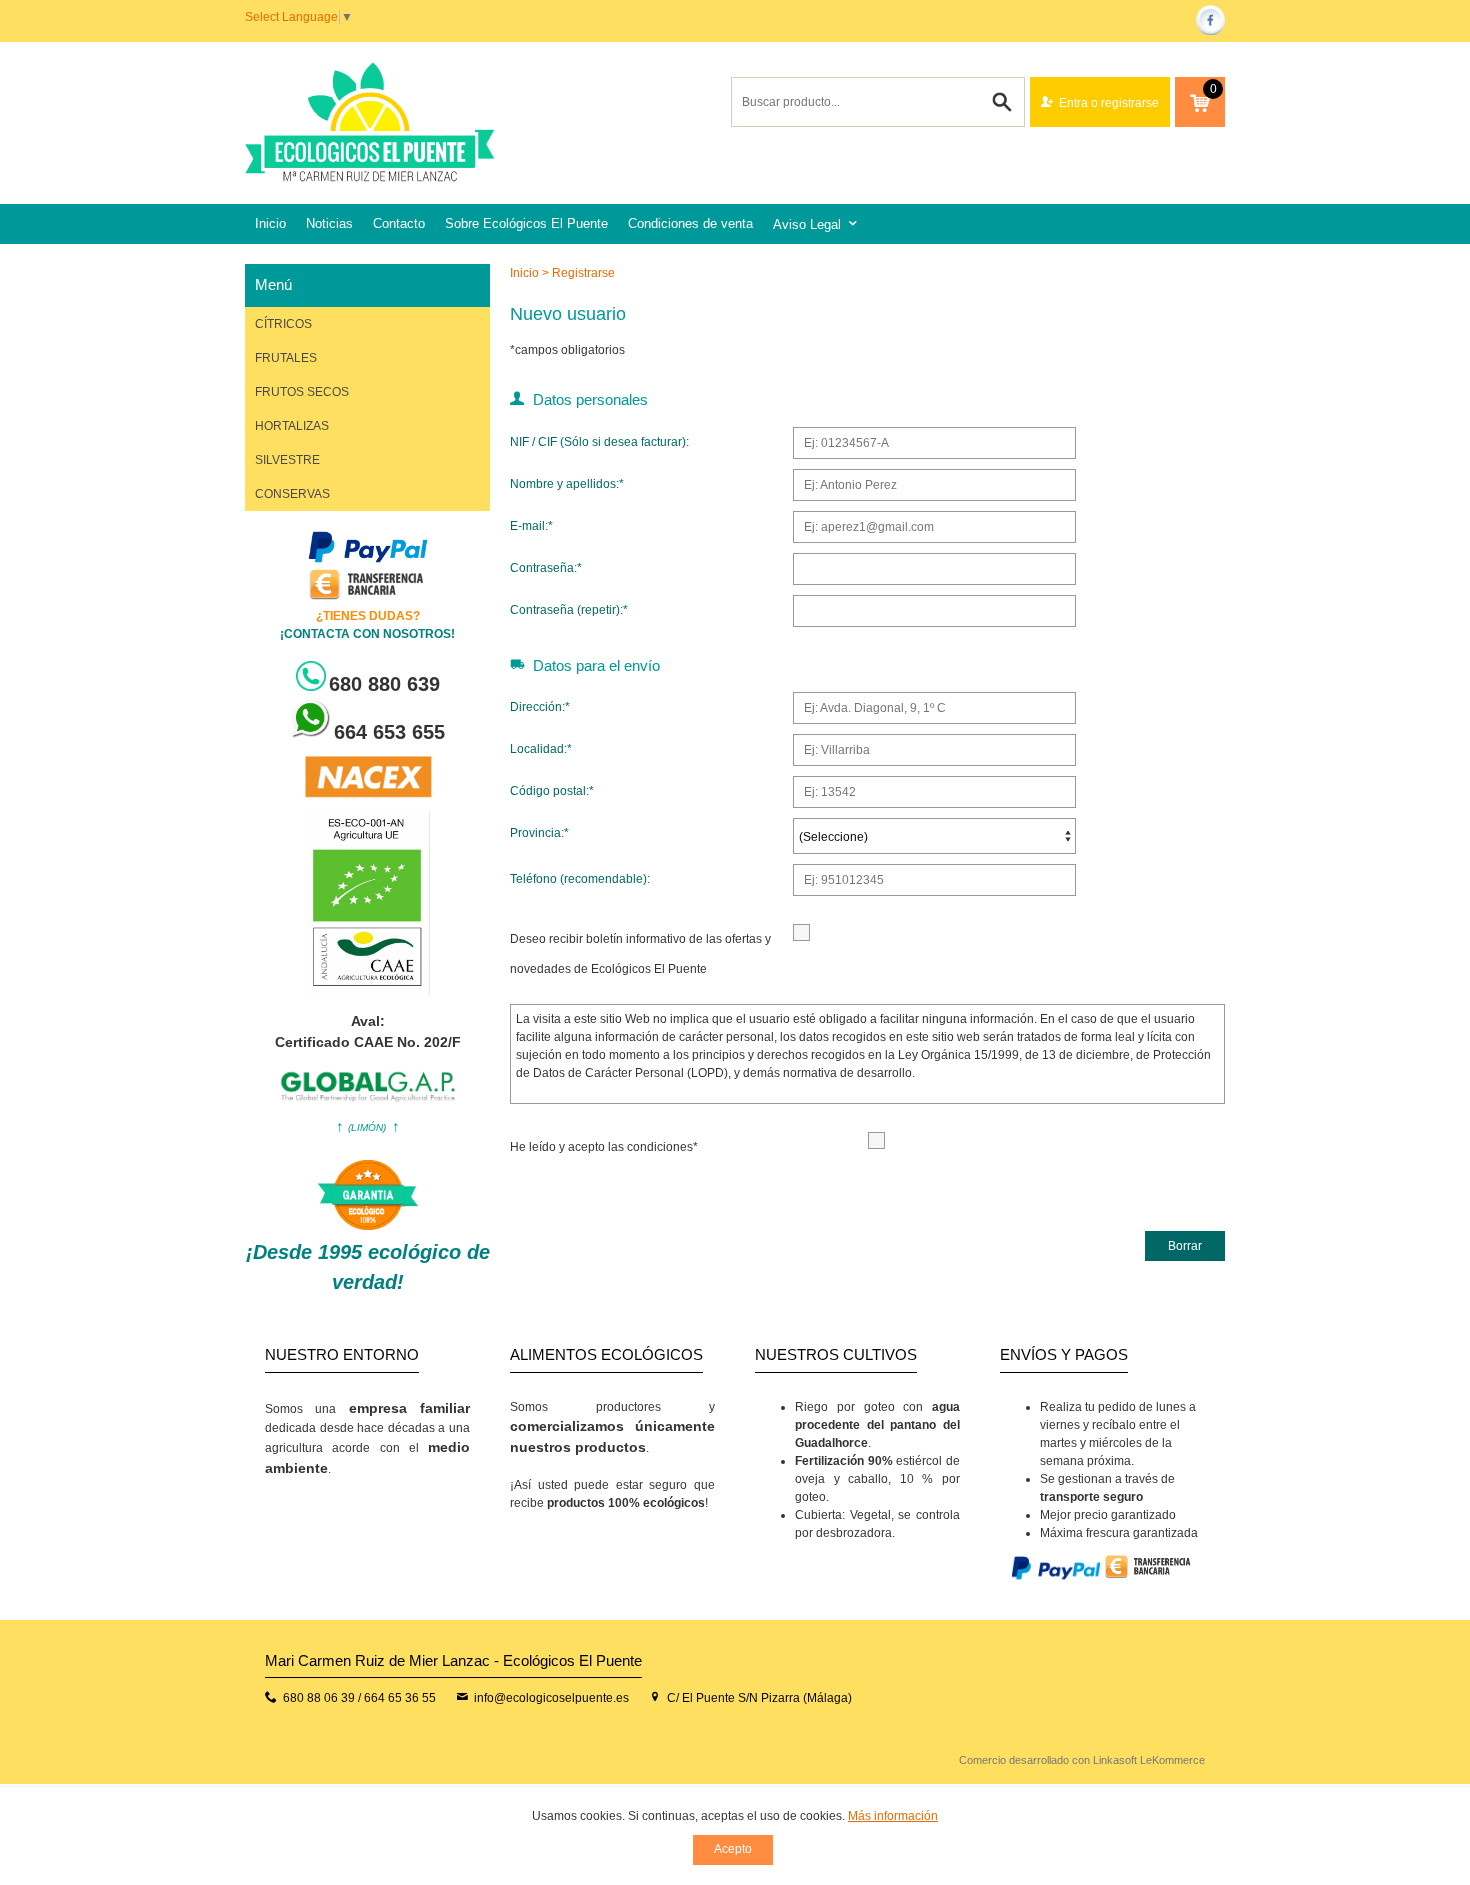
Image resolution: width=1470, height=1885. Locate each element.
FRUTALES (286, 358)
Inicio (270, 223)
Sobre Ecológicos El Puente (526, 223)
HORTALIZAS (292, 426)
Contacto (399, 223)
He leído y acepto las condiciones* (604, 1147)
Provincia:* (539, 833)
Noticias (329, 223)
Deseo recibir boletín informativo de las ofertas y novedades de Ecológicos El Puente (640, 954)
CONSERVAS (292, 494)
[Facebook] (1210, 31)
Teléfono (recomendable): (580, 879)
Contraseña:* (546, 568)
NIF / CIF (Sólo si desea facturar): (599, 442)
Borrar (1185, 1246)
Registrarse (583, 273)
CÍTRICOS (283, 324)
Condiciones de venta (690, 223)
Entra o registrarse (1109, 103)
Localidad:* (541, 749)
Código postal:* (552, 791)
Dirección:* (540, 707)
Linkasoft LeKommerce (1149, 1760)
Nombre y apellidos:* (567, 484)
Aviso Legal (807, 224)
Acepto (733, 1849)
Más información (893, 1816)
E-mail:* (531, 526)
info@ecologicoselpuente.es (551, 1698)
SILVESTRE (287, 460)
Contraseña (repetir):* (569, 610)
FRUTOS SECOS (302, 392)
